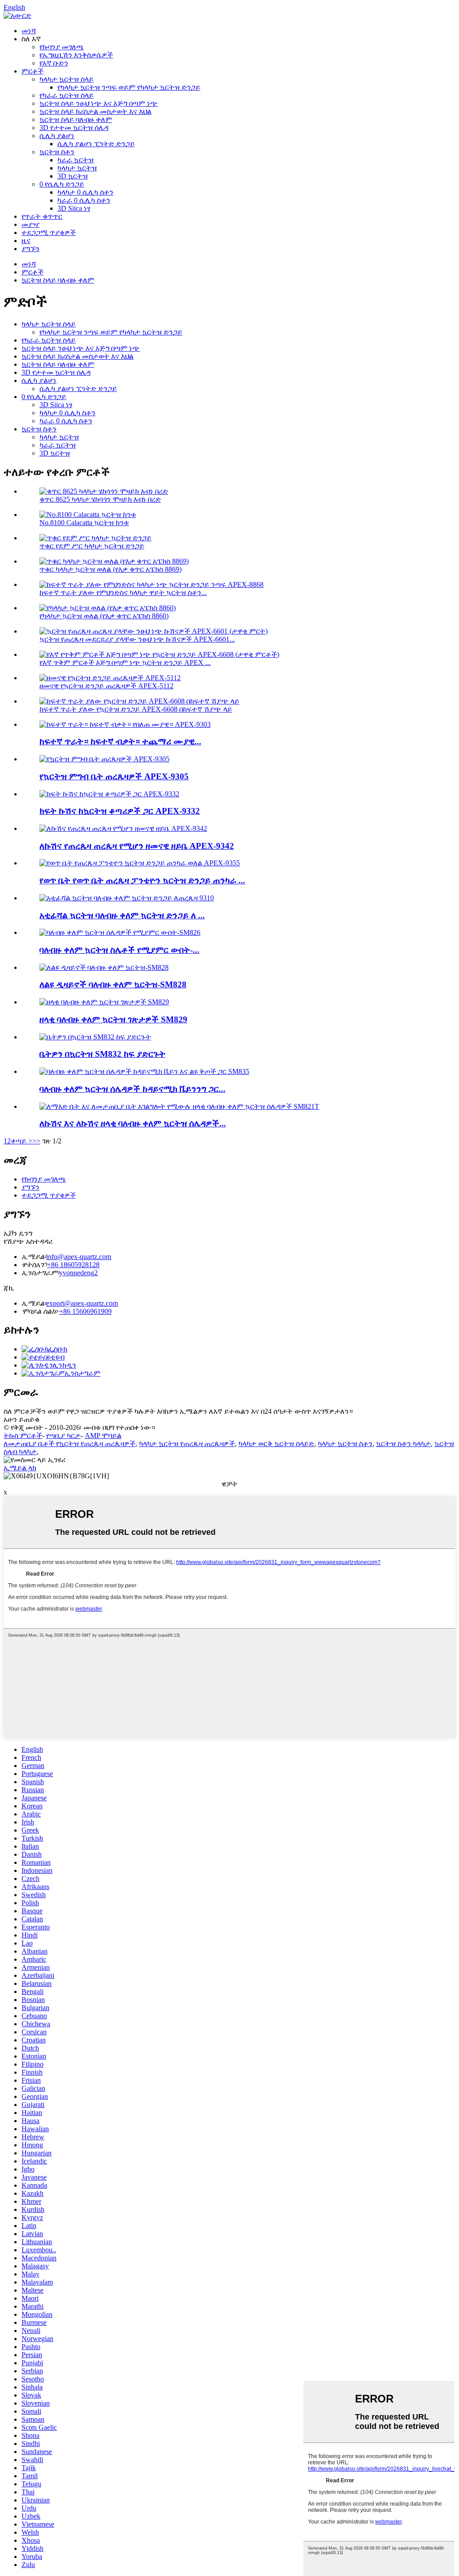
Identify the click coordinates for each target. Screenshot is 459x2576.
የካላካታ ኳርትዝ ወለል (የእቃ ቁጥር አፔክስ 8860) (104, 616)
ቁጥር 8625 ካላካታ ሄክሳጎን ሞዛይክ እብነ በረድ (100, 499)
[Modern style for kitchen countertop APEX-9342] (123, 828)
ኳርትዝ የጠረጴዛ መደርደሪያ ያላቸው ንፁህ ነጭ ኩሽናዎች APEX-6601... (137, 639)
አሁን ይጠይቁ (22, 1419)
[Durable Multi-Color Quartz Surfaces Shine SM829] (104, 1002)
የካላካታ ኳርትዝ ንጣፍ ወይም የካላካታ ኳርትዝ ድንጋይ (129, 87)
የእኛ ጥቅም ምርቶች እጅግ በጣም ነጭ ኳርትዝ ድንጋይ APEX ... (125, 662)
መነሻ (29, 31)
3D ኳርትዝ (73, 176)
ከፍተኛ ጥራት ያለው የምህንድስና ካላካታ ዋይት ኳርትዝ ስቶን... (123, 593)
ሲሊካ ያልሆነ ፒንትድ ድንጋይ (96, 144)
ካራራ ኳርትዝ (76, 160)
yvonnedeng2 (78, 1273)
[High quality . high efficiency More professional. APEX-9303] (125, 724)
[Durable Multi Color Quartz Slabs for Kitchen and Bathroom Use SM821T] (179, 1106)
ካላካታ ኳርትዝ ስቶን (345, 1444)
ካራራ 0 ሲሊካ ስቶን (84, 200)
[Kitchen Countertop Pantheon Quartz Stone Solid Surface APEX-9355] (140, 863)
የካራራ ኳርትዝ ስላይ (67, 95)
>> (36, 1141)
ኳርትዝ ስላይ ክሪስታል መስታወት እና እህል (95, 111)
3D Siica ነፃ (74, 208)
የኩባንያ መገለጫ (62, 47)
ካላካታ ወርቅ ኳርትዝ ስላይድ (276, 1444)
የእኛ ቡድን (54, 63)
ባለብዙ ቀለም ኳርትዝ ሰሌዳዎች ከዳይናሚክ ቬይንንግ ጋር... (132, 1089)
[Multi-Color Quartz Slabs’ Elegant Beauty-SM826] (120, 932)
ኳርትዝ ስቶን (57, 152)
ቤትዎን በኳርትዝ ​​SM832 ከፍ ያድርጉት (102, 1054)
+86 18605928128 (73, 1265)
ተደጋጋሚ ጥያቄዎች (49, 232)
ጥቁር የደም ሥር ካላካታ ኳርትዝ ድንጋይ (92, 546)
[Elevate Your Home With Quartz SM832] (95, 1037)
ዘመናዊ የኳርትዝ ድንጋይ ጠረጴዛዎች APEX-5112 (106, 686)
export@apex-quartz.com (82, 1303)
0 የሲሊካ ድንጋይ (62, 184)
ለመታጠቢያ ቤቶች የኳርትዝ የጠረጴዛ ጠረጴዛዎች (69, 1444)
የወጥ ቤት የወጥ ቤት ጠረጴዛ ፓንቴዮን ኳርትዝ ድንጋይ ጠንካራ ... (142, 880)
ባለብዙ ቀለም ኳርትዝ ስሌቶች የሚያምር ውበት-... (119, 950)
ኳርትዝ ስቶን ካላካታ (403, 1444)
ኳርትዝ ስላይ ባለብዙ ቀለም (76, 119)
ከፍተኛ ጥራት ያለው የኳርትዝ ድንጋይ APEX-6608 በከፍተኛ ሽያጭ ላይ (136, 709)
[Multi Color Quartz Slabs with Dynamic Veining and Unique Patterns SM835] (144, 1071)
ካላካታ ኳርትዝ (77, 168)
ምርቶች (32, 71)
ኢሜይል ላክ (20, 1468)
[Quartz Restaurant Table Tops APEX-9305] (104, 759)
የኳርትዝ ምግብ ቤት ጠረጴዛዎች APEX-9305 (114, 776)
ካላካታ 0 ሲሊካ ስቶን (85, 192)
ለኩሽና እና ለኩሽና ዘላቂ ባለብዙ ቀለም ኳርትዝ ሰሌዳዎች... (133, 1123)
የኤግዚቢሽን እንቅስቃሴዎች (76, 55)
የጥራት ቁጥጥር (42, 216)
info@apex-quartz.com (79, 1257)
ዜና (26, 241)
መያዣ (30, 224)
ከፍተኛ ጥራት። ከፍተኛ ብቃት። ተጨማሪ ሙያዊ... (120, 741)
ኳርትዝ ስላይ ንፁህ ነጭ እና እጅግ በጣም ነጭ (99, 103)
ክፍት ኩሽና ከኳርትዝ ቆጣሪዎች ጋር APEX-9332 (120, 811)
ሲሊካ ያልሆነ (57, 136)
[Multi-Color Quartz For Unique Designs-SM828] (104, 967)
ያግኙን (30, 249)
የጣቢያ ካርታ (63, 1436)
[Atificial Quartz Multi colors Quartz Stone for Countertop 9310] (127, 898)
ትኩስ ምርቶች (23, 1436)
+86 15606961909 (85, 1311)
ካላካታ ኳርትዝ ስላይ (67, 79)
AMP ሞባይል (103, 1436)
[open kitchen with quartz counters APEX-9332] (109, 794)
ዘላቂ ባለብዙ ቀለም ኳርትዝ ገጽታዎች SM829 (113, 1019)
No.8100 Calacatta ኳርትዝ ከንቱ (84, 523)
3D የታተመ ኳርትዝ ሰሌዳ (74, 128)
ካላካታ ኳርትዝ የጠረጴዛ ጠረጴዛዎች (187, 1444)
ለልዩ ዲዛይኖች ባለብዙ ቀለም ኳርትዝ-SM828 (113, 984)
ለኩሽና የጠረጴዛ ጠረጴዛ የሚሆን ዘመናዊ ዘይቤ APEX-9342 (137, 846)
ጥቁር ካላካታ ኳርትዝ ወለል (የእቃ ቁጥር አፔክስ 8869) (110, 569)
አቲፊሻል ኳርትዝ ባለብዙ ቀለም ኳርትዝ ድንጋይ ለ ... (122, 915)
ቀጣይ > (22, 1141)
